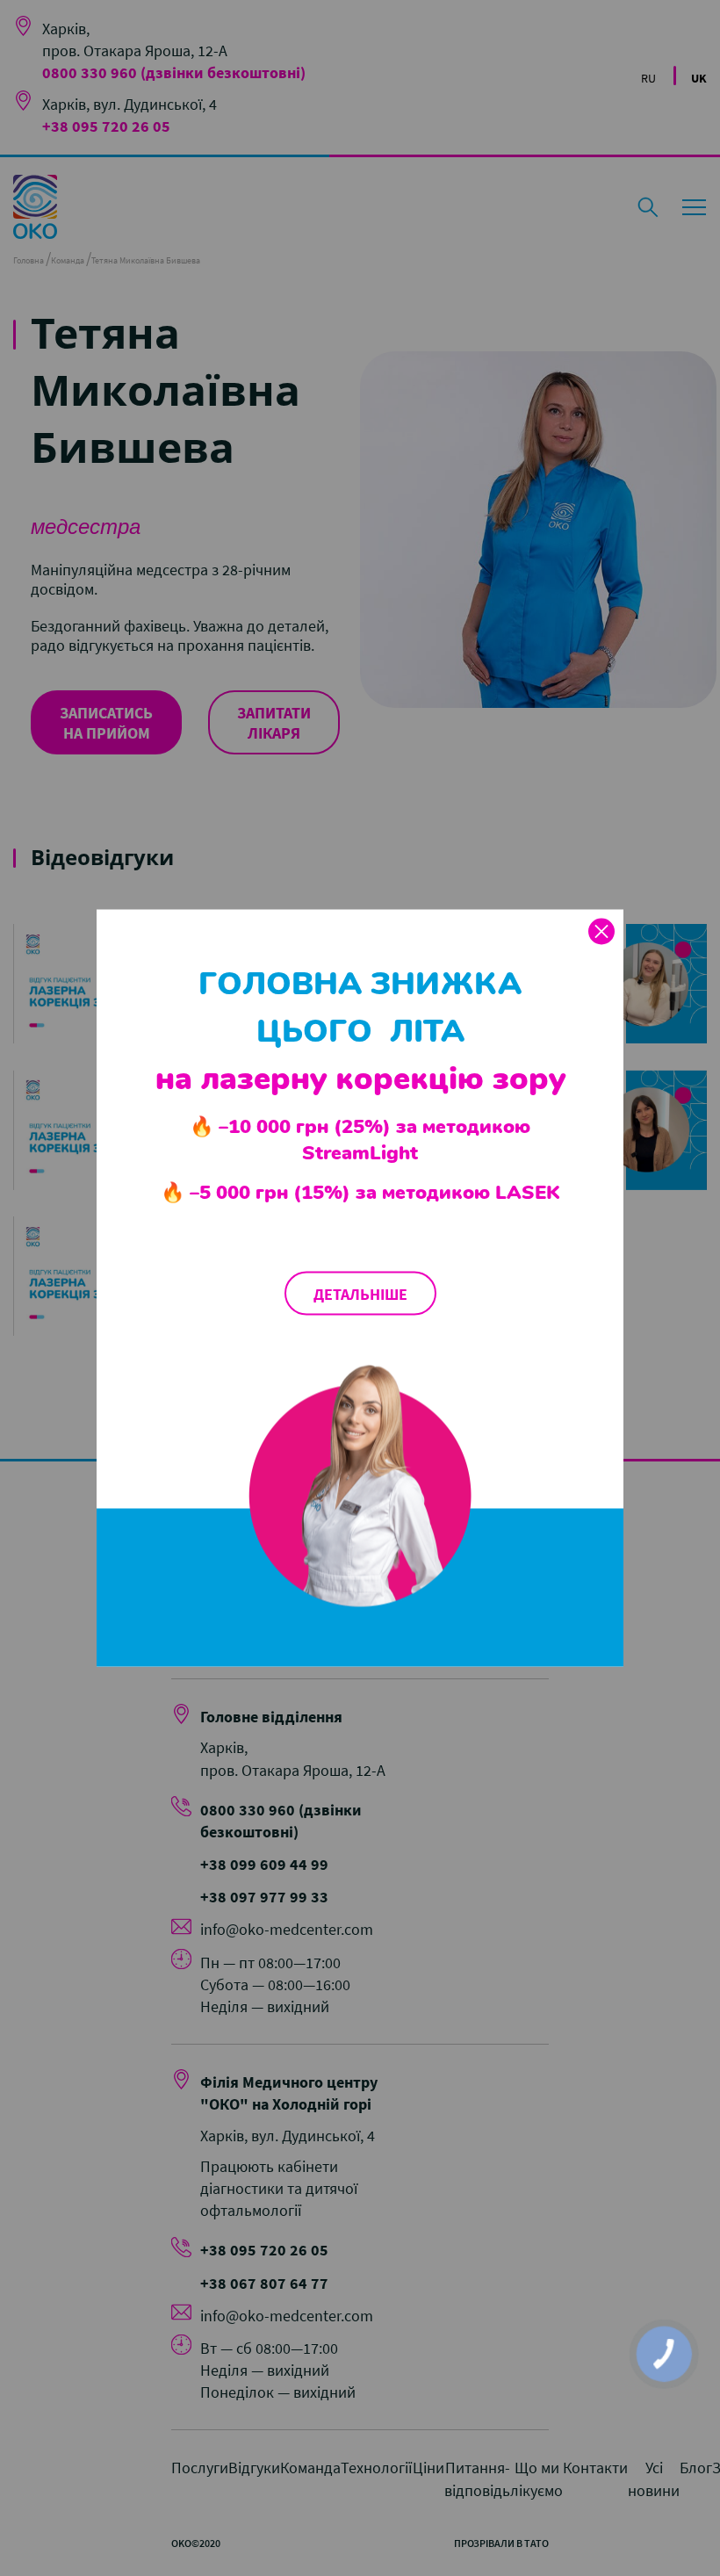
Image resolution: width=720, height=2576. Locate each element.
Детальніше (360, 1293)
